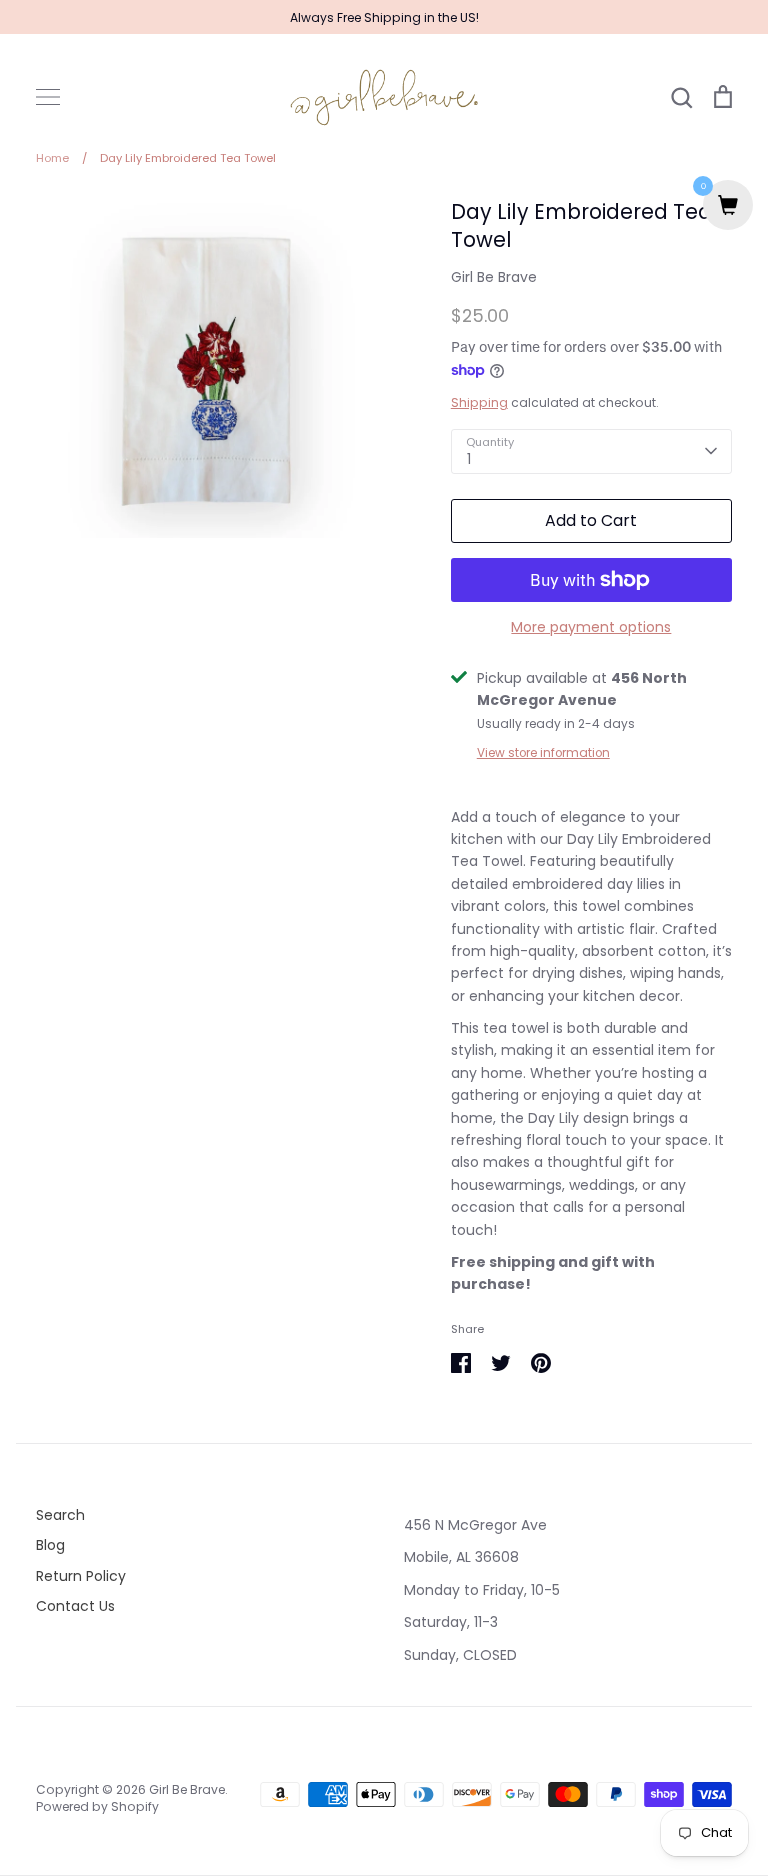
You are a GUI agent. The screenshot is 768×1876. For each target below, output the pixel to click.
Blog (50, 1545)
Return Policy (81, 1576)
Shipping (479, 402)
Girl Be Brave (494, 277)
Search (60, 1515)
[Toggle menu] (48, 97)
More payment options (591, 627)
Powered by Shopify (97, 1806)
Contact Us (75, 1606)
